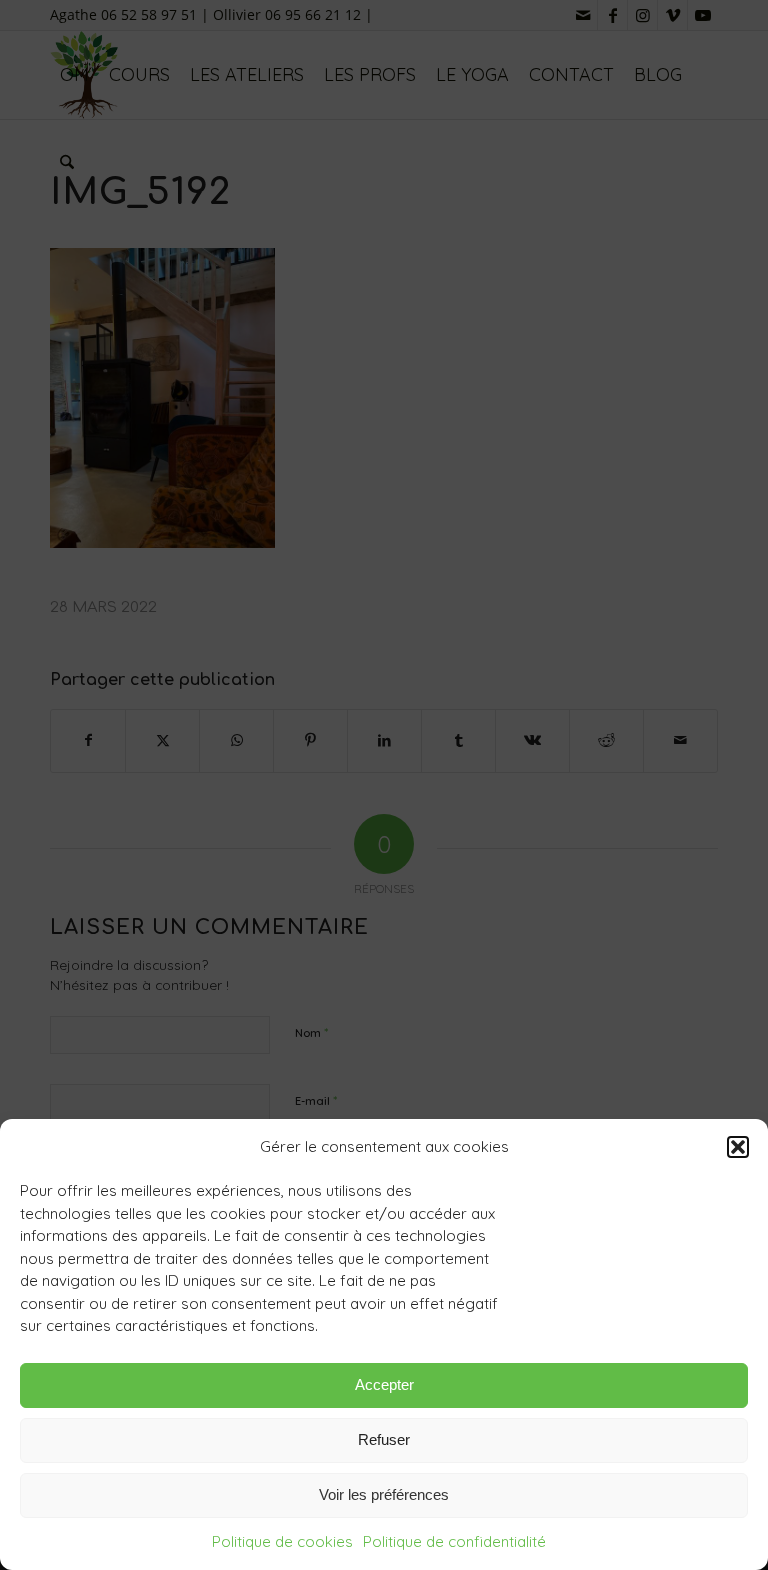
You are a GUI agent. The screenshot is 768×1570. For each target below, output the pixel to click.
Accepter (384, 1384)
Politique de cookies (282, 1541)
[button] (738, 1147)
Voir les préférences (384, 1494)
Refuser (384, 1439)
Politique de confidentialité (454, 1541)
